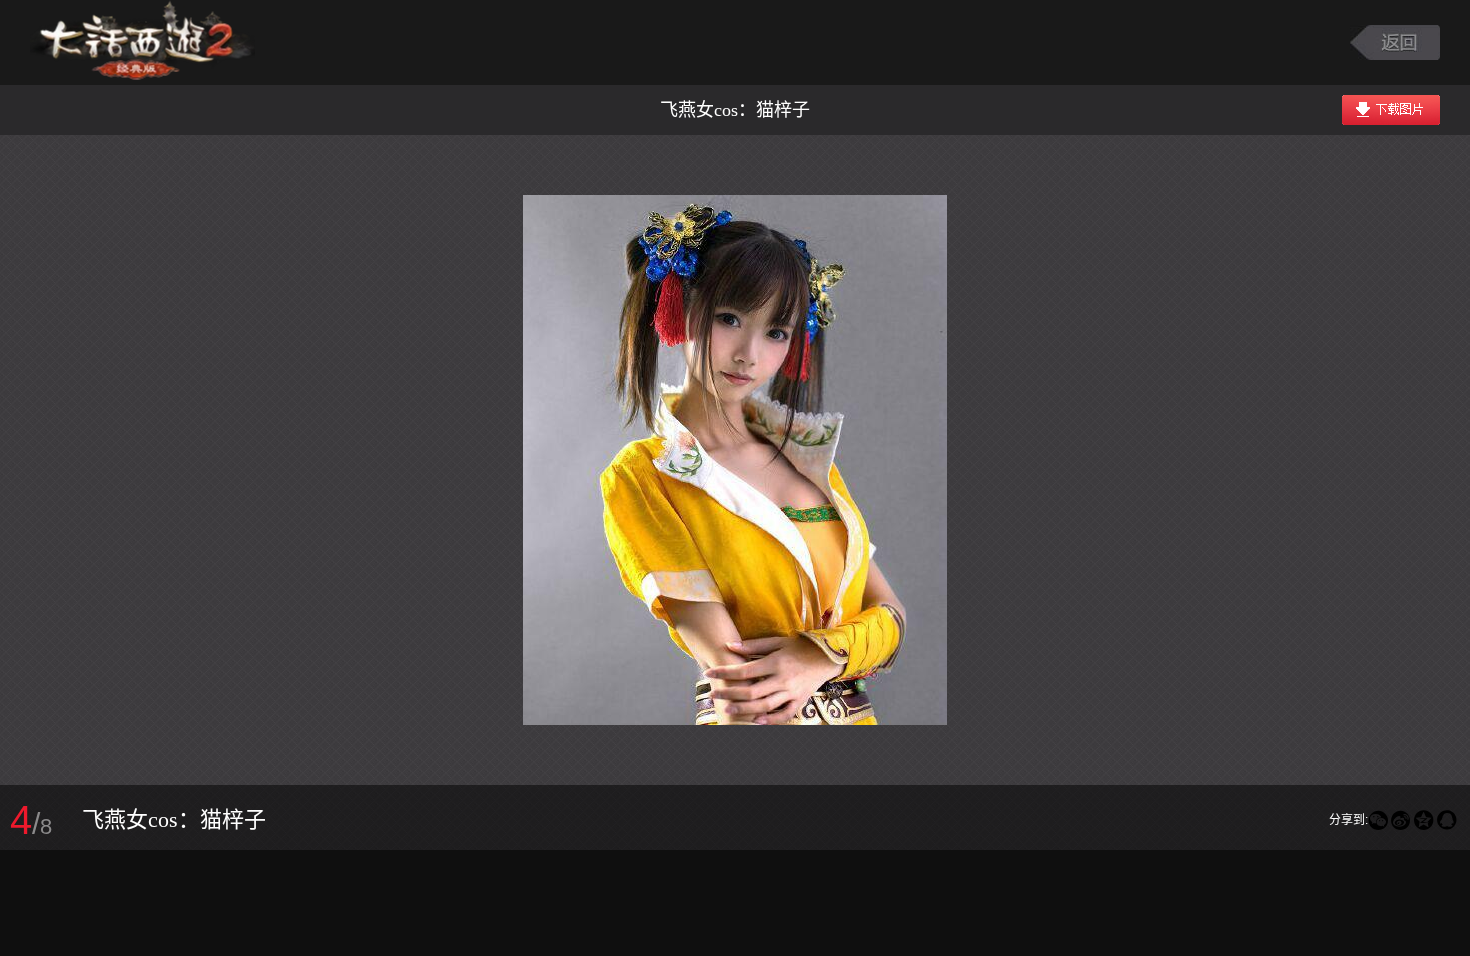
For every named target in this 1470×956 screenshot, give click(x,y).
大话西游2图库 (142, 42)
